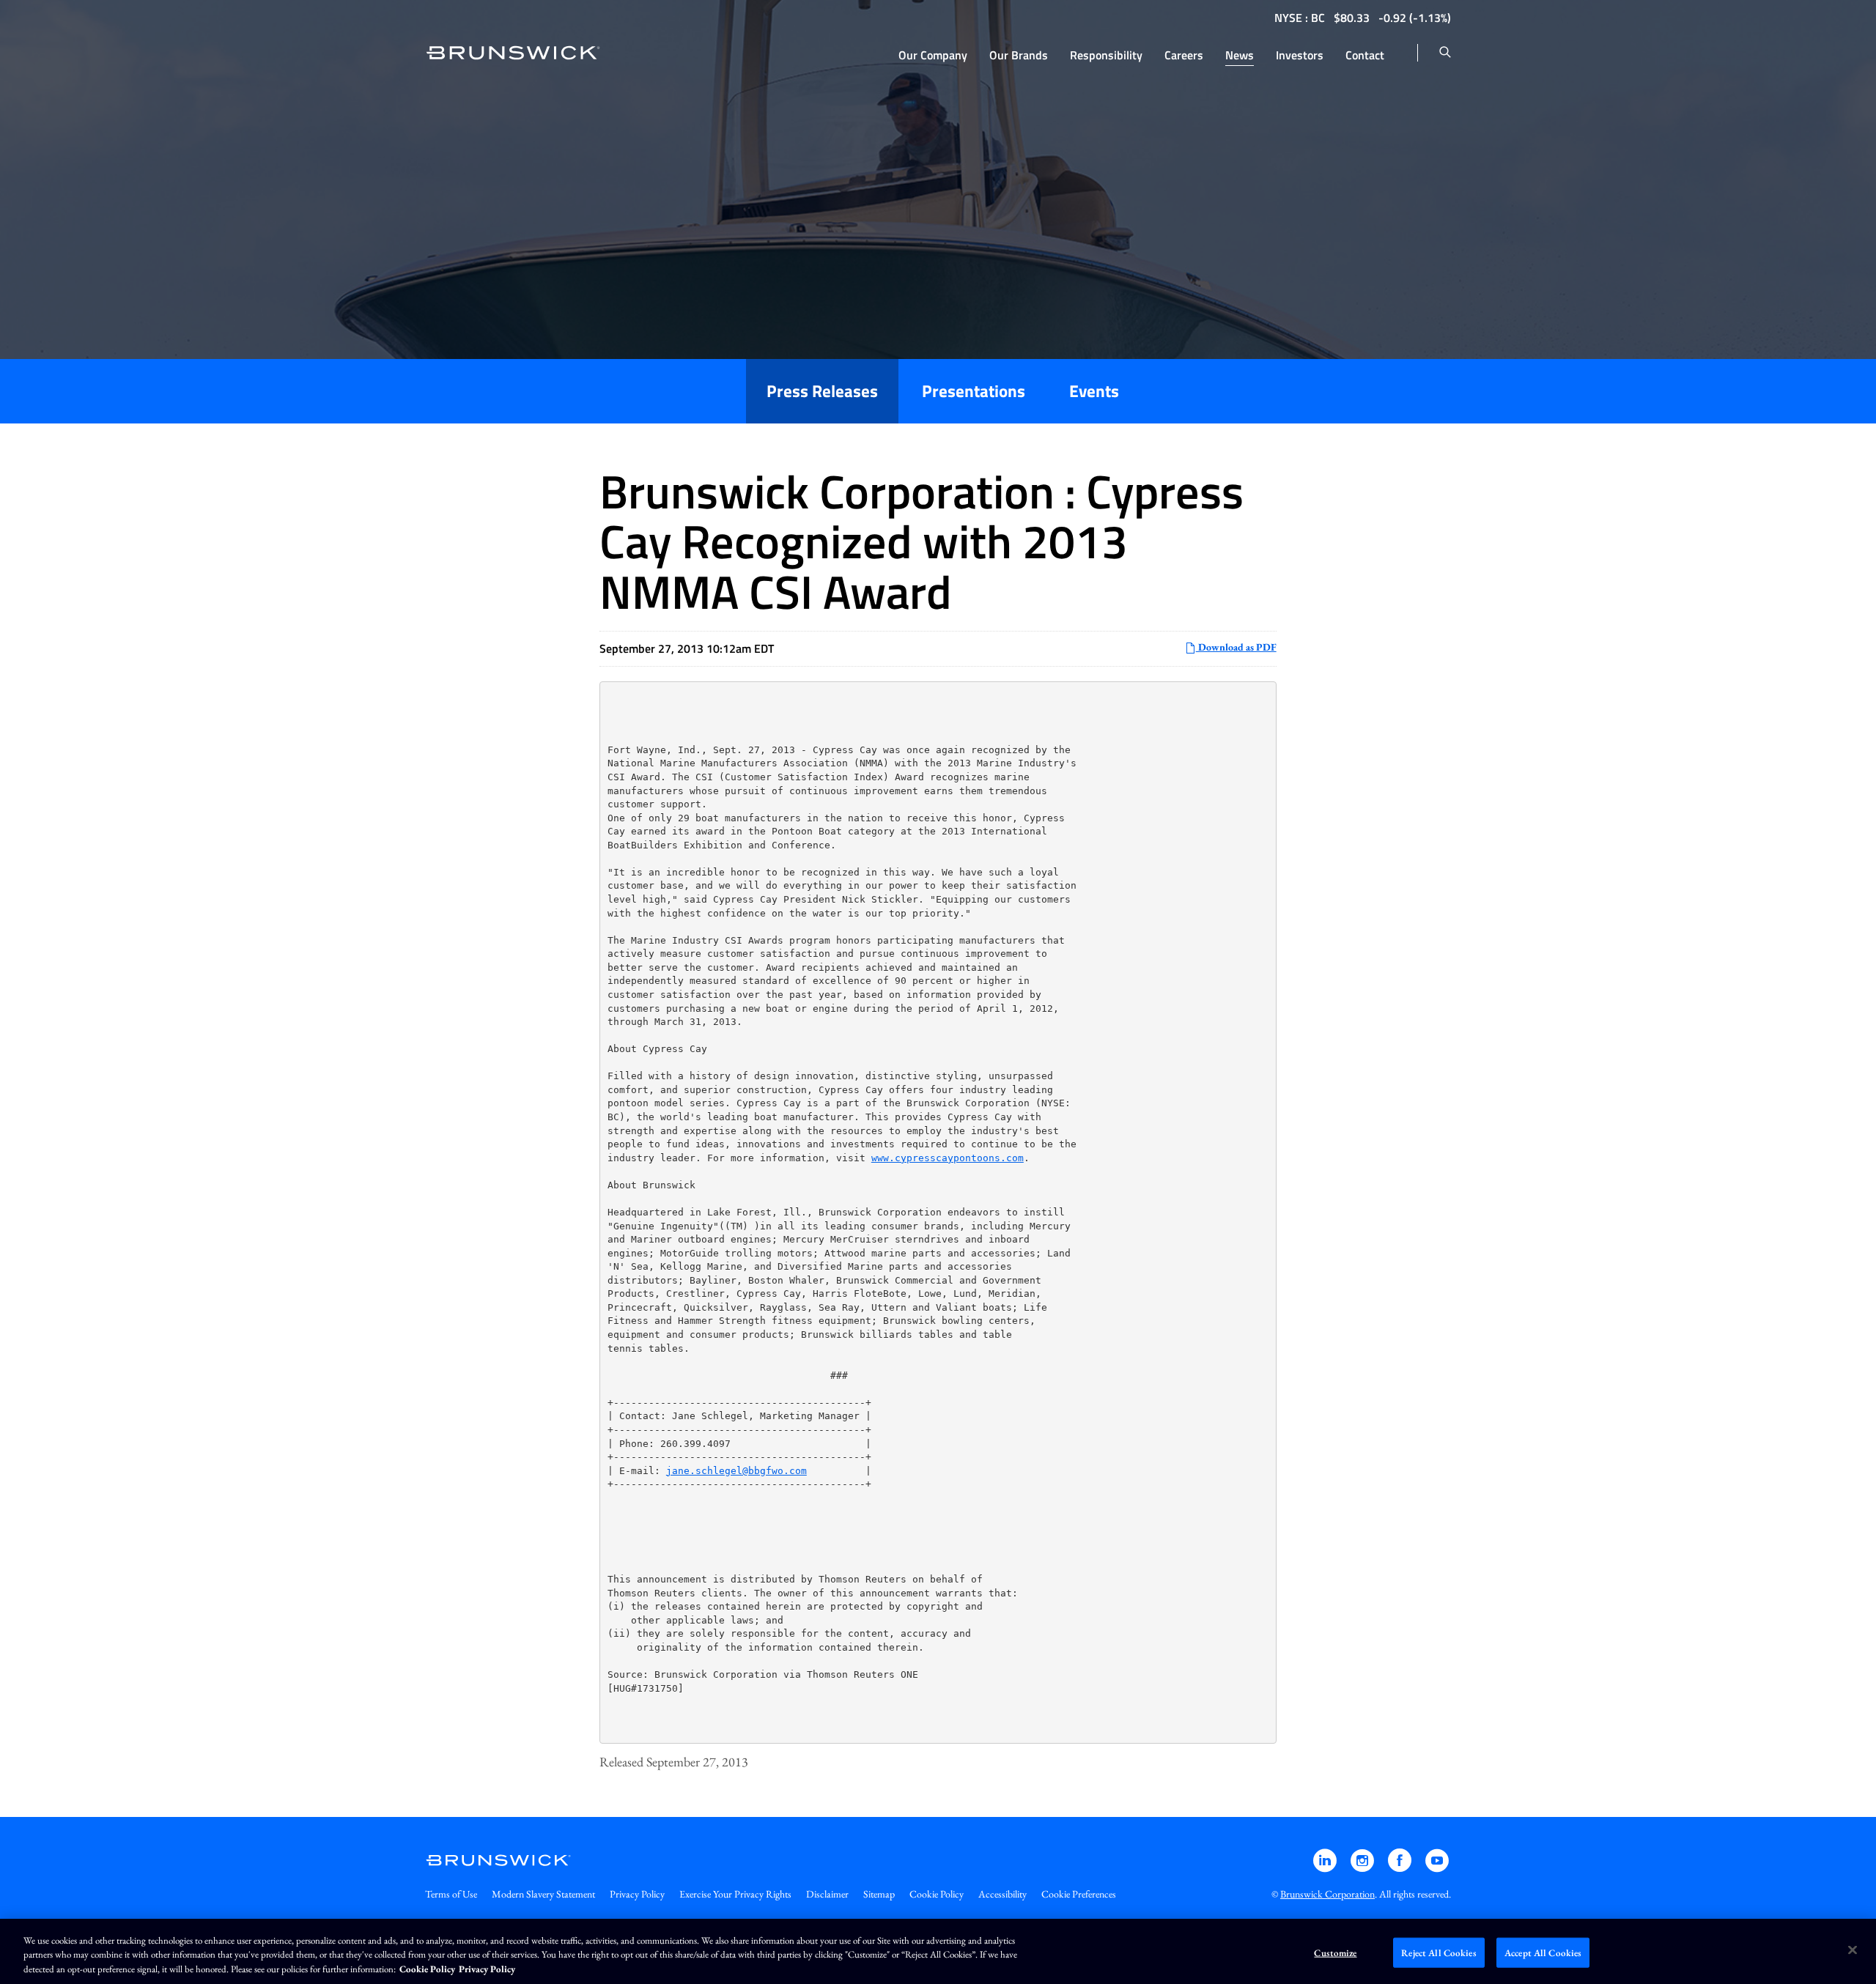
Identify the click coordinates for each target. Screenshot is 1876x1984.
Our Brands (1019, 55)
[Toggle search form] (1445, 53)
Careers (1184, 55)
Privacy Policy (637, 1894)
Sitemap (879, 1894)
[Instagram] (1363, 1867)
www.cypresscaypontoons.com (948, 1158)
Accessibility (1002, 1894)
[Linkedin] (1326, 1867)
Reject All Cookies (1439, 1952)
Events (1094, 391)
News (1240, 55)
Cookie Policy (937, 1894)
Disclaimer (827, 1894)
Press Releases (822, 391)
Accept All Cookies (1543, 1952)
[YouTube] (1437, 1867)
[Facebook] (1401, 1867)
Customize (1335, 1952)
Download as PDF (1236, 647)
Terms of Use (451, 1894)
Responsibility (1106, 55)
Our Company (933, 55)
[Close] (1853, 1950)
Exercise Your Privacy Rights (735, 1894)
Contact (1365, 55)
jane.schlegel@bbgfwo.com (736, 1471)
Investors (1300, 55)
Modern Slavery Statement (543, 1894)
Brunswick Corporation (1327, 1894)
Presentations (974, 391)
